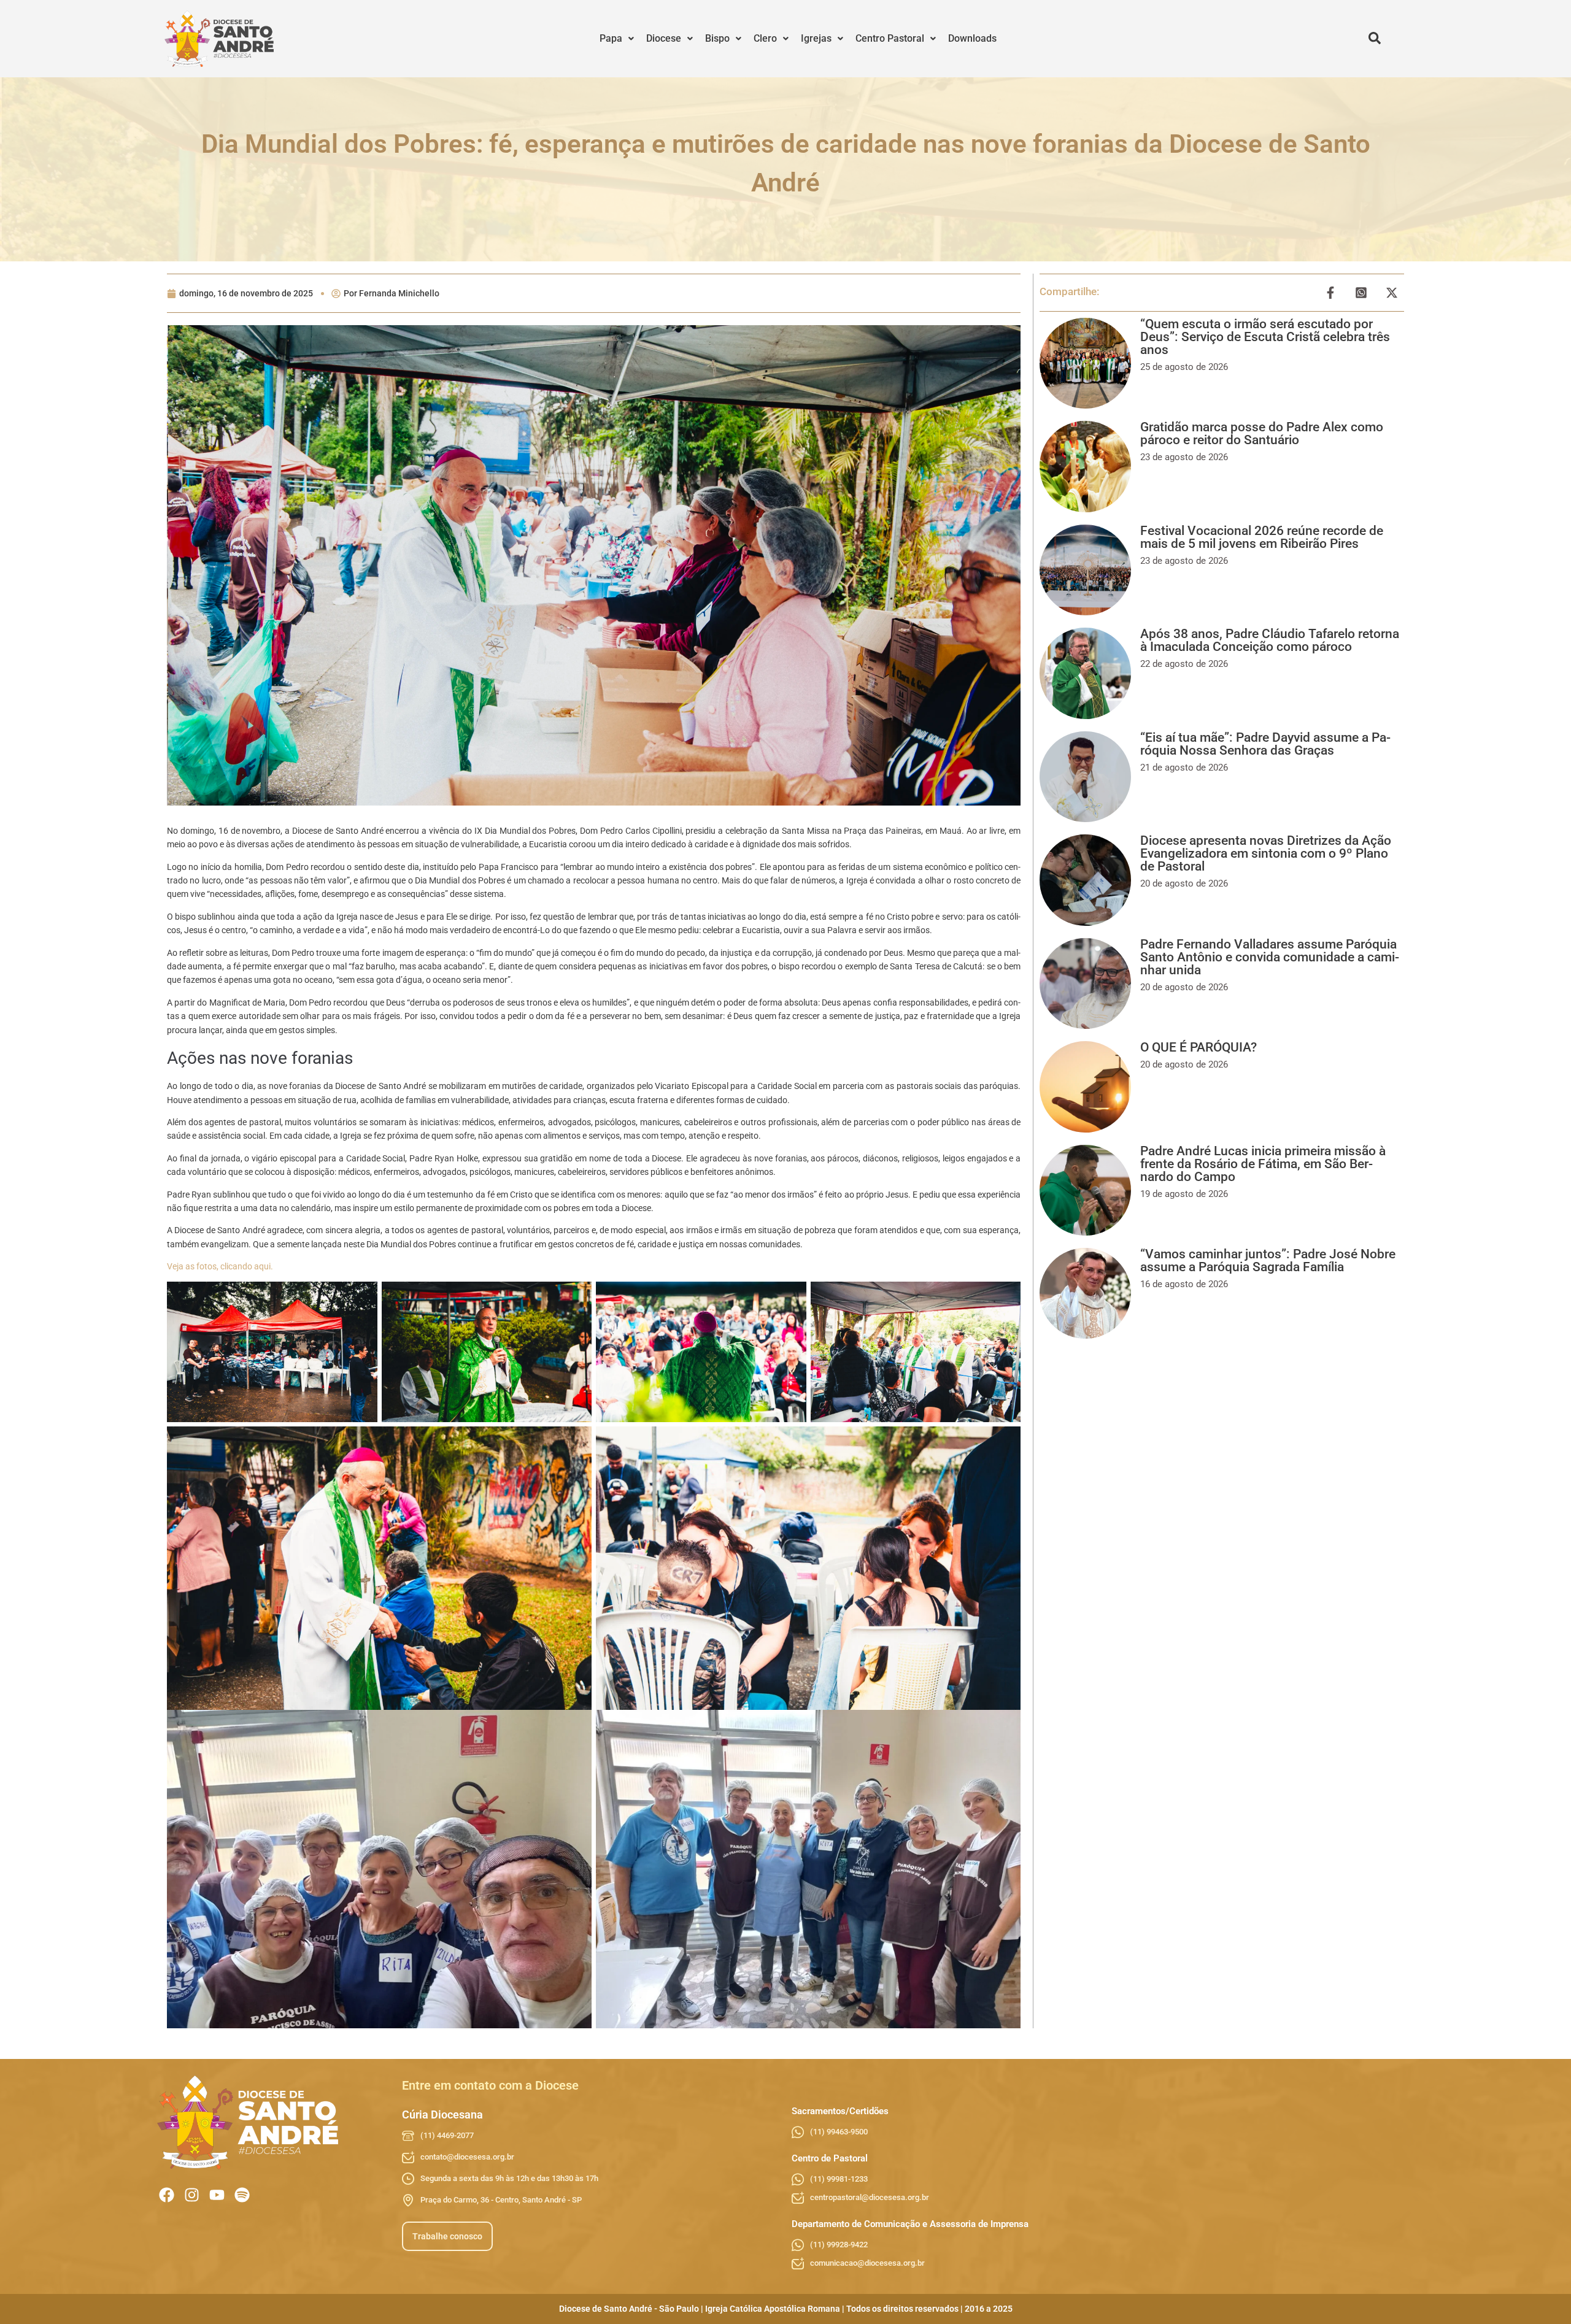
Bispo (717, 38)
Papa (611, 38)
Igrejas (816, 38)
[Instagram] (192, 2195)
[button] (617, 39)
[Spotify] (242, 2195)
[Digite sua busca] (1375, 39)
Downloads (972, 38)
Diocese (664, 38)
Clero (765, 38)
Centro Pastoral (890, 38)
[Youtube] (217, 2195)
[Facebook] (167, 2195)
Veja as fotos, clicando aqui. (220, 1266)
